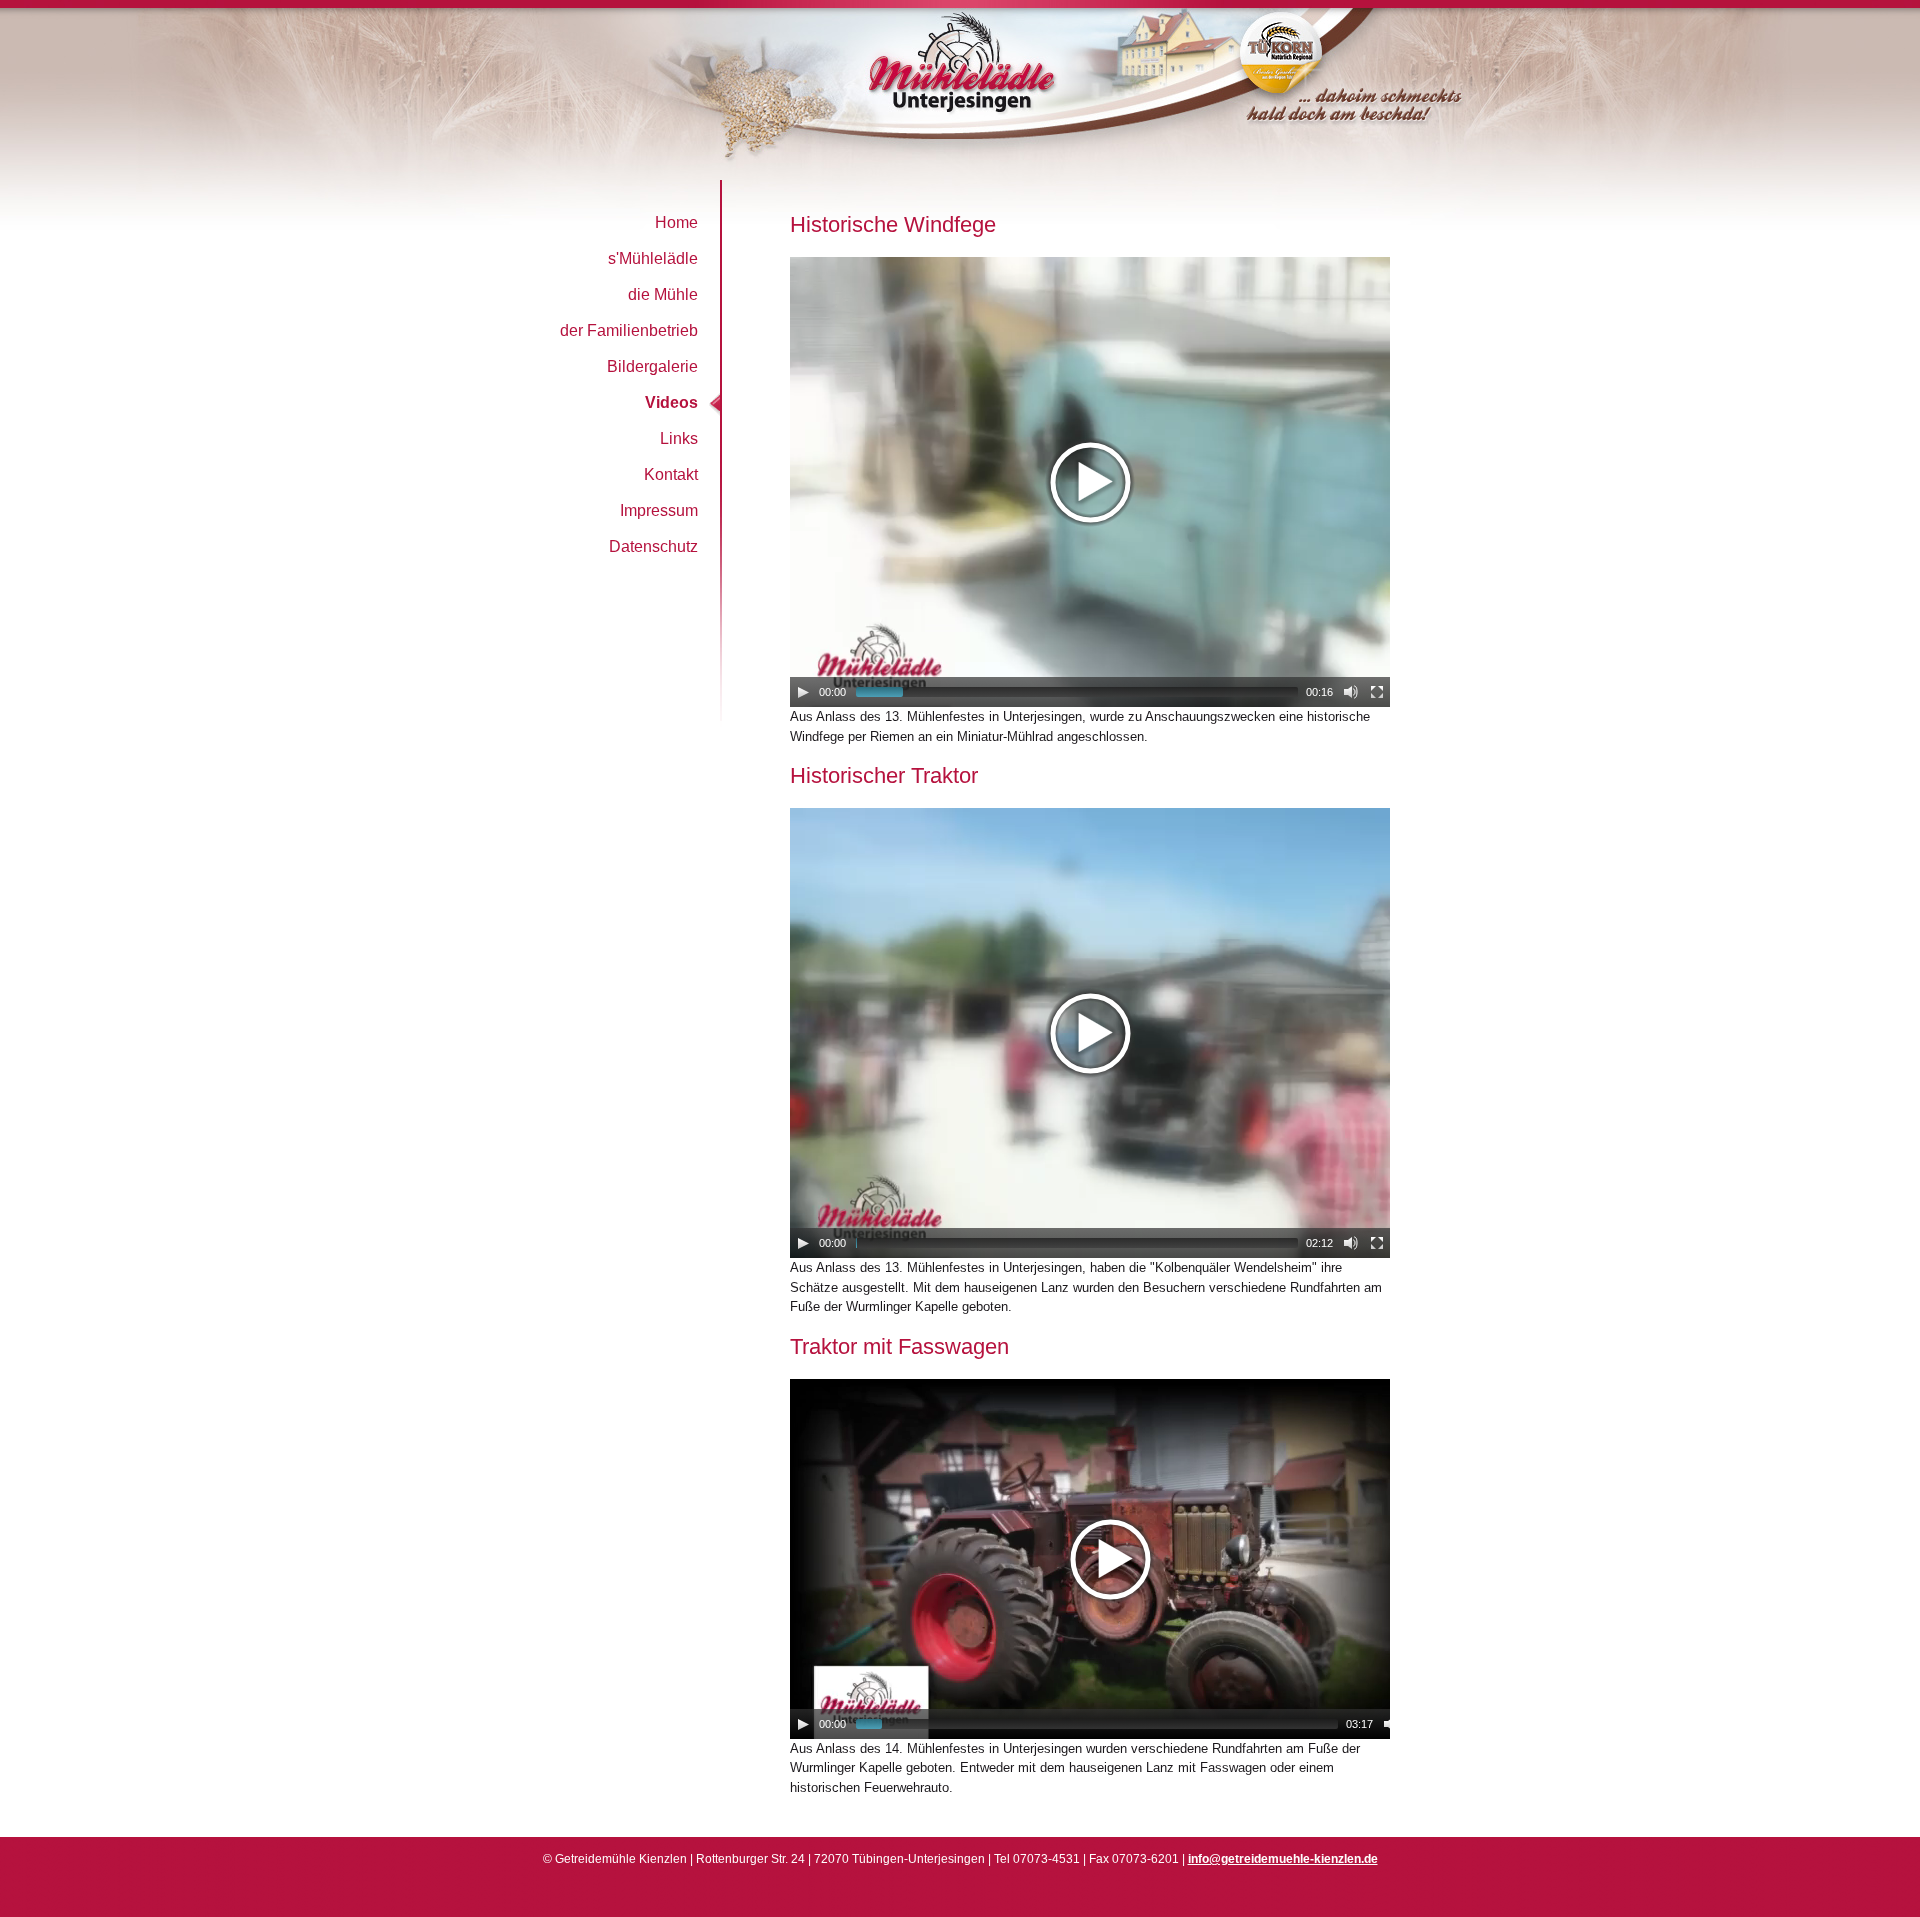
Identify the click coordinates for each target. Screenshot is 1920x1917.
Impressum (659, 510)
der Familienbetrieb (629, 330)
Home (676, 222)
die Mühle (663, 294)
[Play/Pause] (803, 692)
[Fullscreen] (1377, 692)
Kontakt (671, 474)
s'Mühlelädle (653, 258)
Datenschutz (653, 546)
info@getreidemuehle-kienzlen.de (1283, 1859)
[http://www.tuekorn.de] (1327, 137)
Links (679, 438)
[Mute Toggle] (1351, 692)
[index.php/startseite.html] (835, 140)
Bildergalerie (652, 366)
